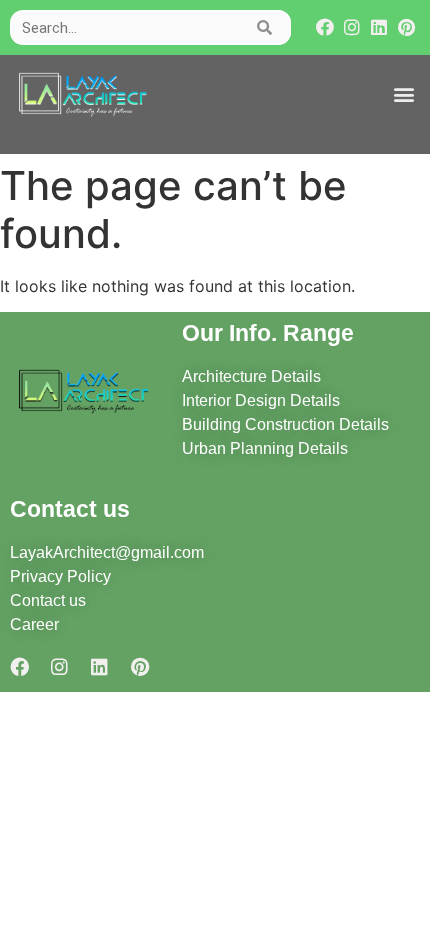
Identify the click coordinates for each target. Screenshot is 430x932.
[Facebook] (324, 27)
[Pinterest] (406, 27)
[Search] (265, 27)
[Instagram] (351, 27)
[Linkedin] (379, 27)
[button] (403, 94)
